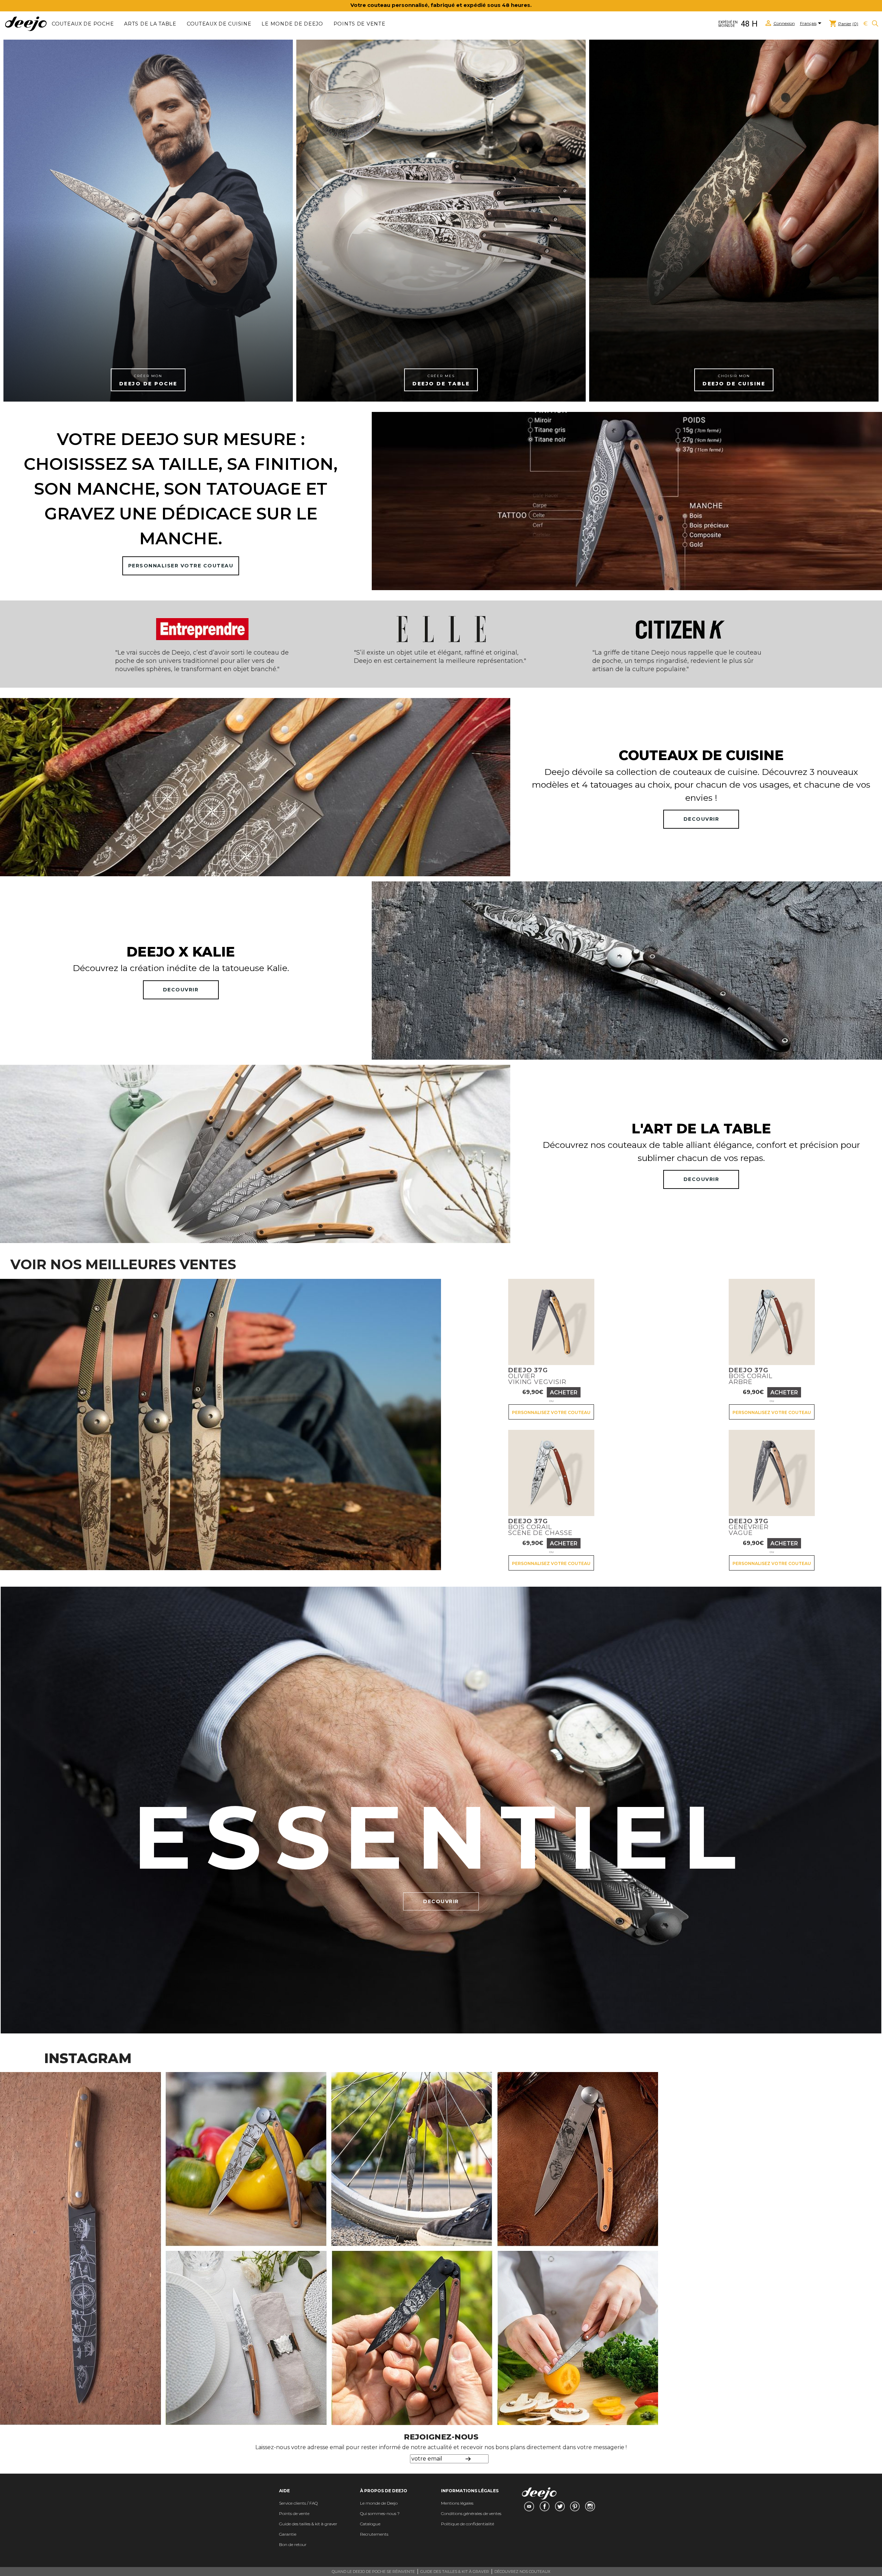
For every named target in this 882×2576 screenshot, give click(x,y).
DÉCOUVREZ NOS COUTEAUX (522, 2572)
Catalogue (370, 2524)
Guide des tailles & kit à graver (308, 2524)
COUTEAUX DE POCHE (83, 24)
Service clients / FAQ (298, 2503)
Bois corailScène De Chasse (540, 1527)
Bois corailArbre (751, 1376)
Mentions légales (457, 2503)
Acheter (564, 1392)
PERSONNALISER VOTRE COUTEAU (181, 566)
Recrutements (374, 2534)
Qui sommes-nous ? (380, 2513)
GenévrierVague (749, 1527)
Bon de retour (293, 2544)
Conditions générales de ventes (471, 2513)
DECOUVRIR (701, 819)
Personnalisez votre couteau (551, 1412)
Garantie (288, 2534)
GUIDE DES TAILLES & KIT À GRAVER (455, 2572)
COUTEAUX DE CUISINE (219, 24)
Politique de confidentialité (468, 2524)
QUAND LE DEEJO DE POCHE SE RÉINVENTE (373, 2572)
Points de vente (360, 24)
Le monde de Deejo (292, 24)
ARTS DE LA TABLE (150, 24)
